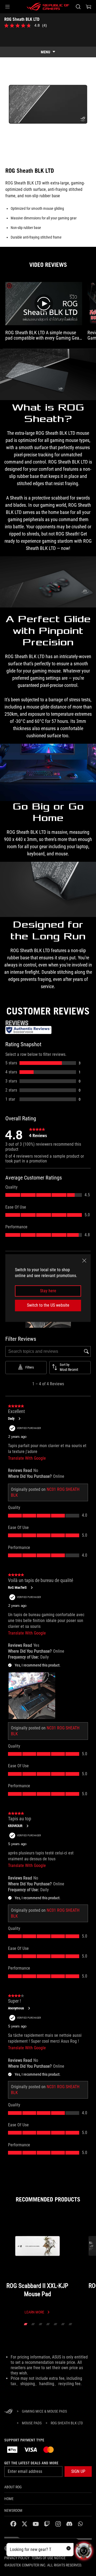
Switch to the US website (48, 1305)
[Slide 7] (70, 2324)
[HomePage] (9, 2412)
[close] (84, 1261)
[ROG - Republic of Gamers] (48, 7)
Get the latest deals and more (31, 2463)
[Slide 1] (26, 2324)
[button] (7, 7)
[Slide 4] (48, 2324)
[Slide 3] (41, 2324)
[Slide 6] (63, 2324)
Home (9, 2499)
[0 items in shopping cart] (89, 7)
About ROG (13, 2487)
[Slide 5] (55, 2324)
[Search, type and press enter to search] (78, 7)
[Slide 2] (33, 2324)
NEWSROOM (13, 2510)
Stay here (48, 1291)
